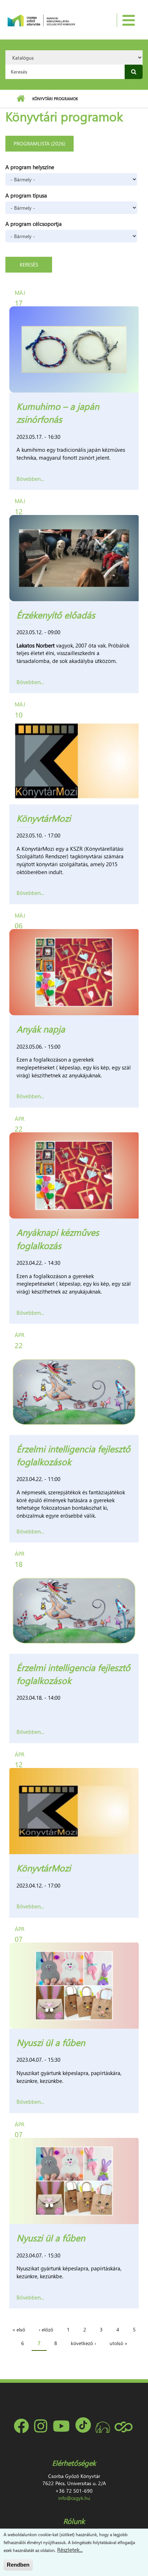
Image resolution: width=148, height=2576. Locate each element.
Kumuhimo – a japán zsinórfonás (58, 412)
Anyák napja (41, 1029)
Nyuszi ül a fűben (51, 2042)
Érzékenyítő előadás (56, 615)
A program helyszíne (30, 167)
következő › (83, 2343)
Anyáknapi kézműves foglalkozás (58, 1238)
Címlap (21, 99)
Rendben (18, 2565)
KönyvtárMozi (44, 818)
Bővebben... (30, 479)
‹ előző (46, 2329)
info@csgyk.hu (74, 2498)
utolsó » (118, 2343)
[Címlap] (41, 20)
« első (19, 2329)
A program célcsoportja (34, 224)
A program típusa (26, 195)
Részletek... (70, 2550)
